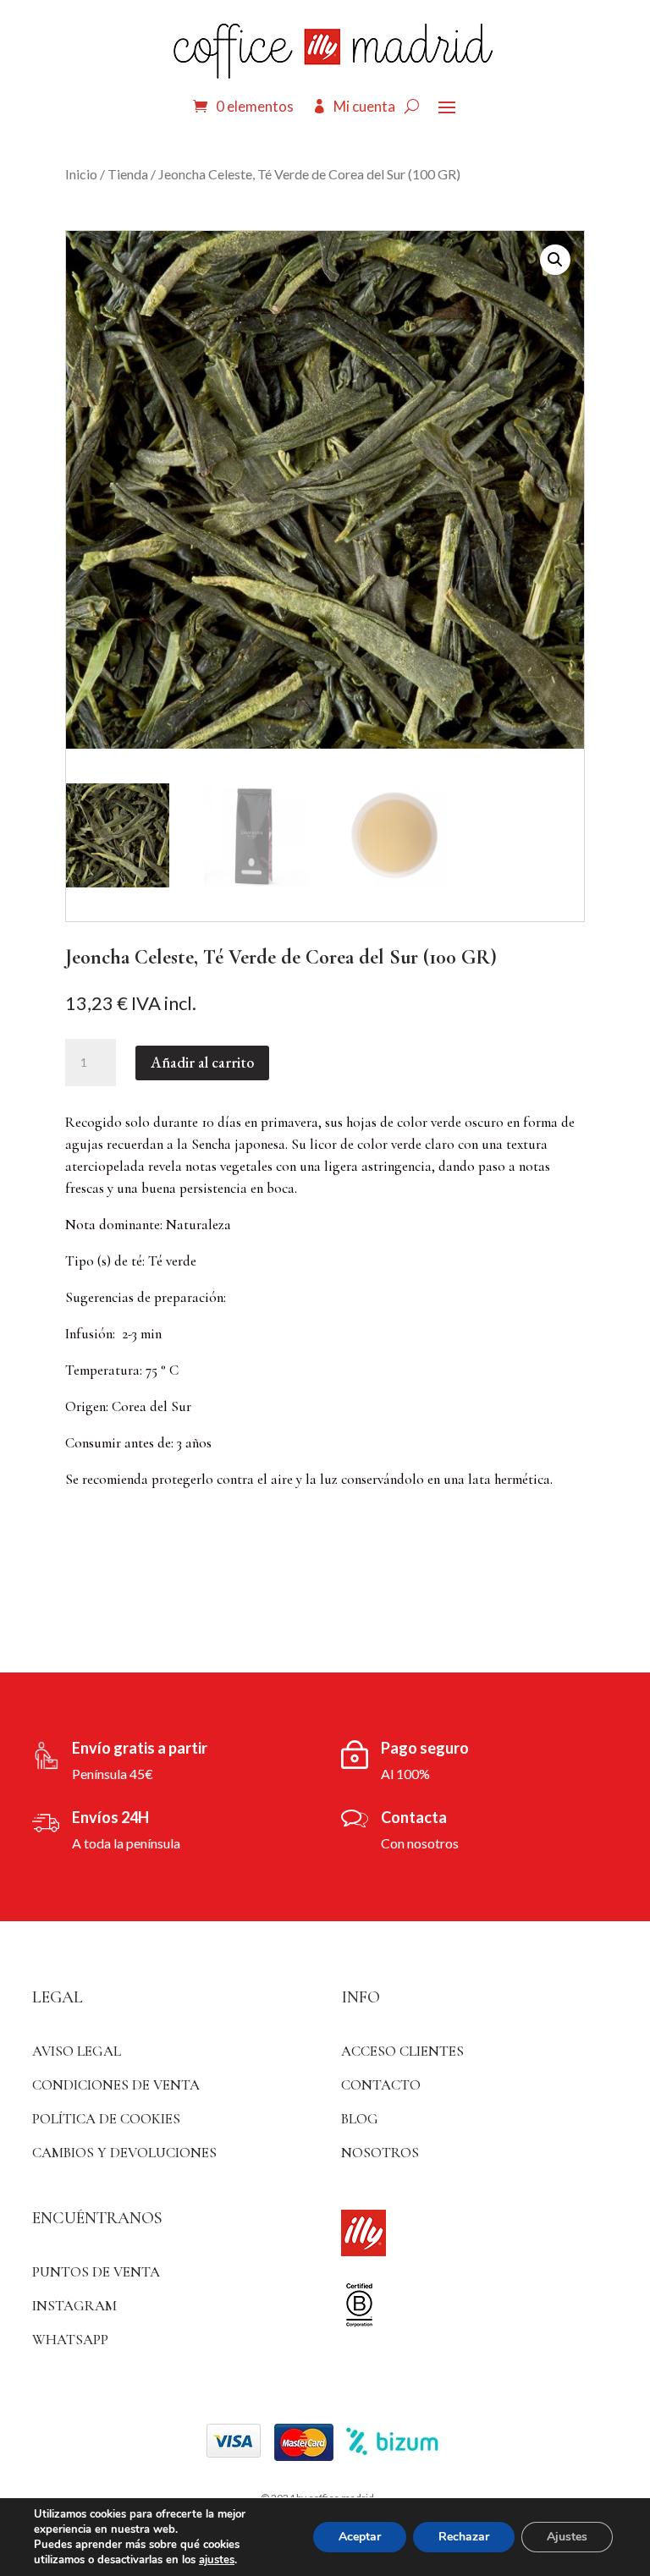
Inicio (81, 174)
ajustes (217, 2560)
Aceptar (360, 2537)
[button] (555, 260)
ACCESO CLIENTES (402, 2051)
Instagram (74, 2306)
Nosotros (380, 2153)
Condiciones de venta (116, 2085)
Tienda (128, 174)
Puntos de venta (96, 2272)
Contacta (414, 1817)
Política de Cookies (106, 2119)
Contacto (381, 2085)
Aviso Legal (77, 2051)
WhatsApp (70, 2340)
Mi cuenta (364, 106)
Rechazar (464, 2537)
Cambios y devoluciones (124, 2153)
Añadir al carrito (202, 1062)
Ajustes (567, 2537)
